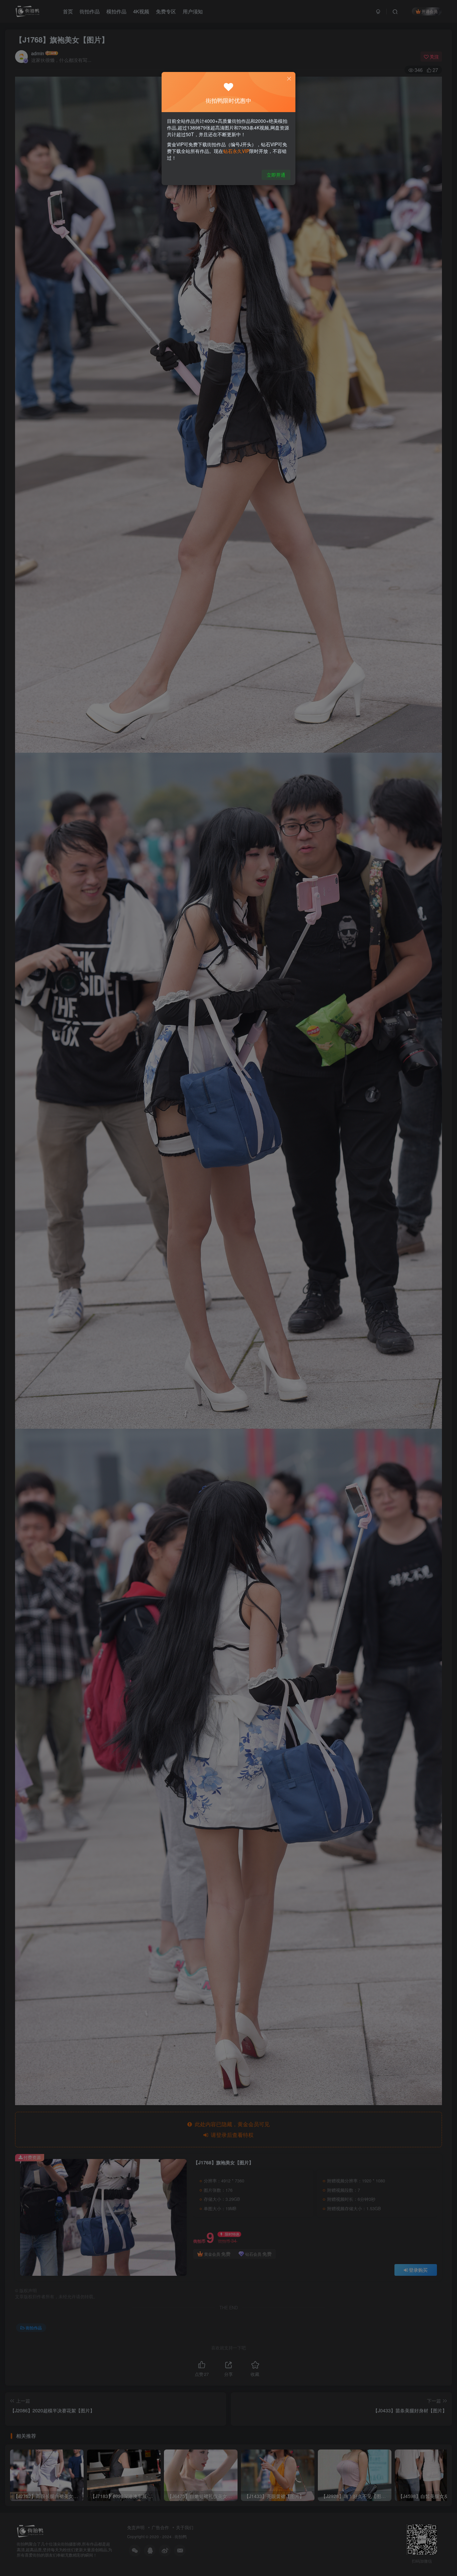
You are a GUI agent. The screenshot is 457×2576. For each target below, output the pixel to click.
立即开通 (276, 175)
